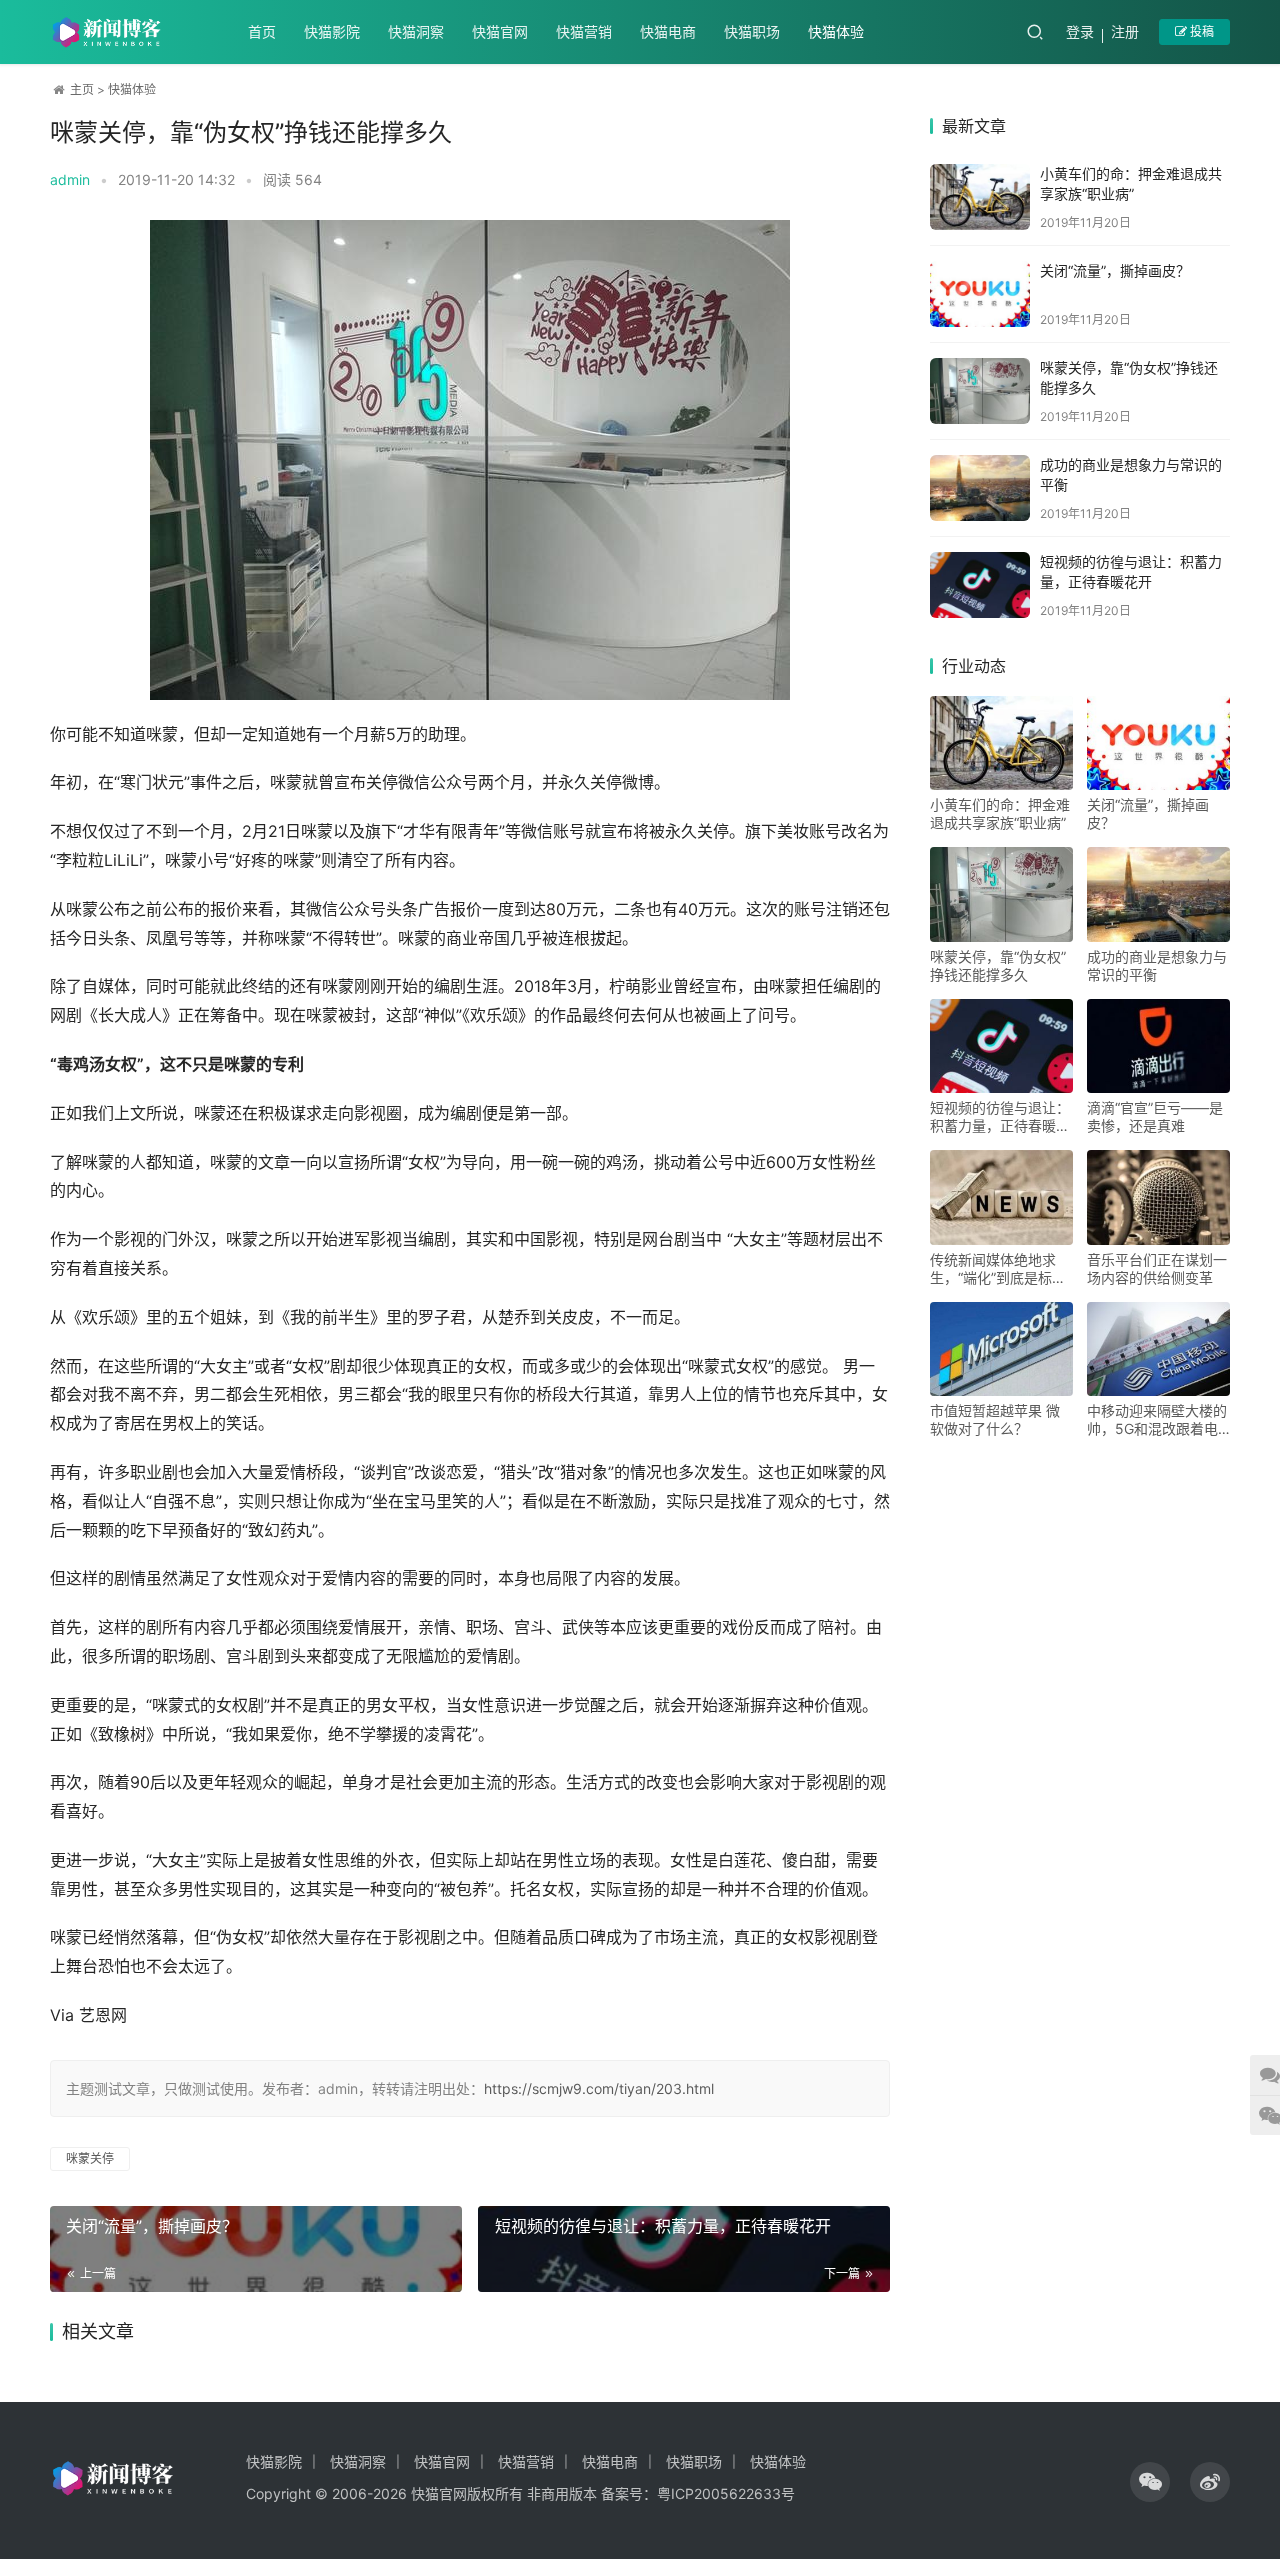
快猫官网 (500, 31)
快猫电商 (668, 31)
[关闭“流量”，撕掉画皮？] (980, 294)
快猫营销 (584, 31)
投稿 (1200, 31)
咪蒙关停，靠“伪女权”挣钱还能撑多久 (998, 965)
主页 (82, 89)
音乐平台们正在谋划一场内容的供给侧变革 (1157, 1268)
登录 (1080, 31)
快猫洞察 (416, 31)
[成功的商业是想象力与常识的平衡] (980, 488)
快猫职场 (752, 31)
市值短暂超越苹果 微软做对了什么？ (995, 1419)
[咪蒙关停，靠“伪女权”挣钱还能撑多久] (980, 391)
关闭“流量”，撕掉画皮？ (152, 2226)
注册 (1125, 31)
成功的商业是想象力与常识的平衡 (1157, 965)
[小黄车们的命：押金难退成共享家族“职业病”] (980, 197)
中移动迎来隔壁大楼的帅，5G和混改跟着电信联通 (1157, 1420)
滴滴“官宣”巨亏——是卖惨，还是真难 (1155, 1116)
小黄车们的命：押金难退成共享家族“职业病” (1000, 813)
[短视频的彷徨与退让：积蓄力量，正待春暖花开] (980, 585)
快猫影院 (332, 31)
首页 (262, 31)
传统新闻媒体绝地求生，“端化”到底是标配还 (998, 1269)
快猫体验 (836, 31)
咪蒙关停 (90, 2158)
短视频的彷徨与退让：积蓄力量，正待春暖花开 (663, 2226)
